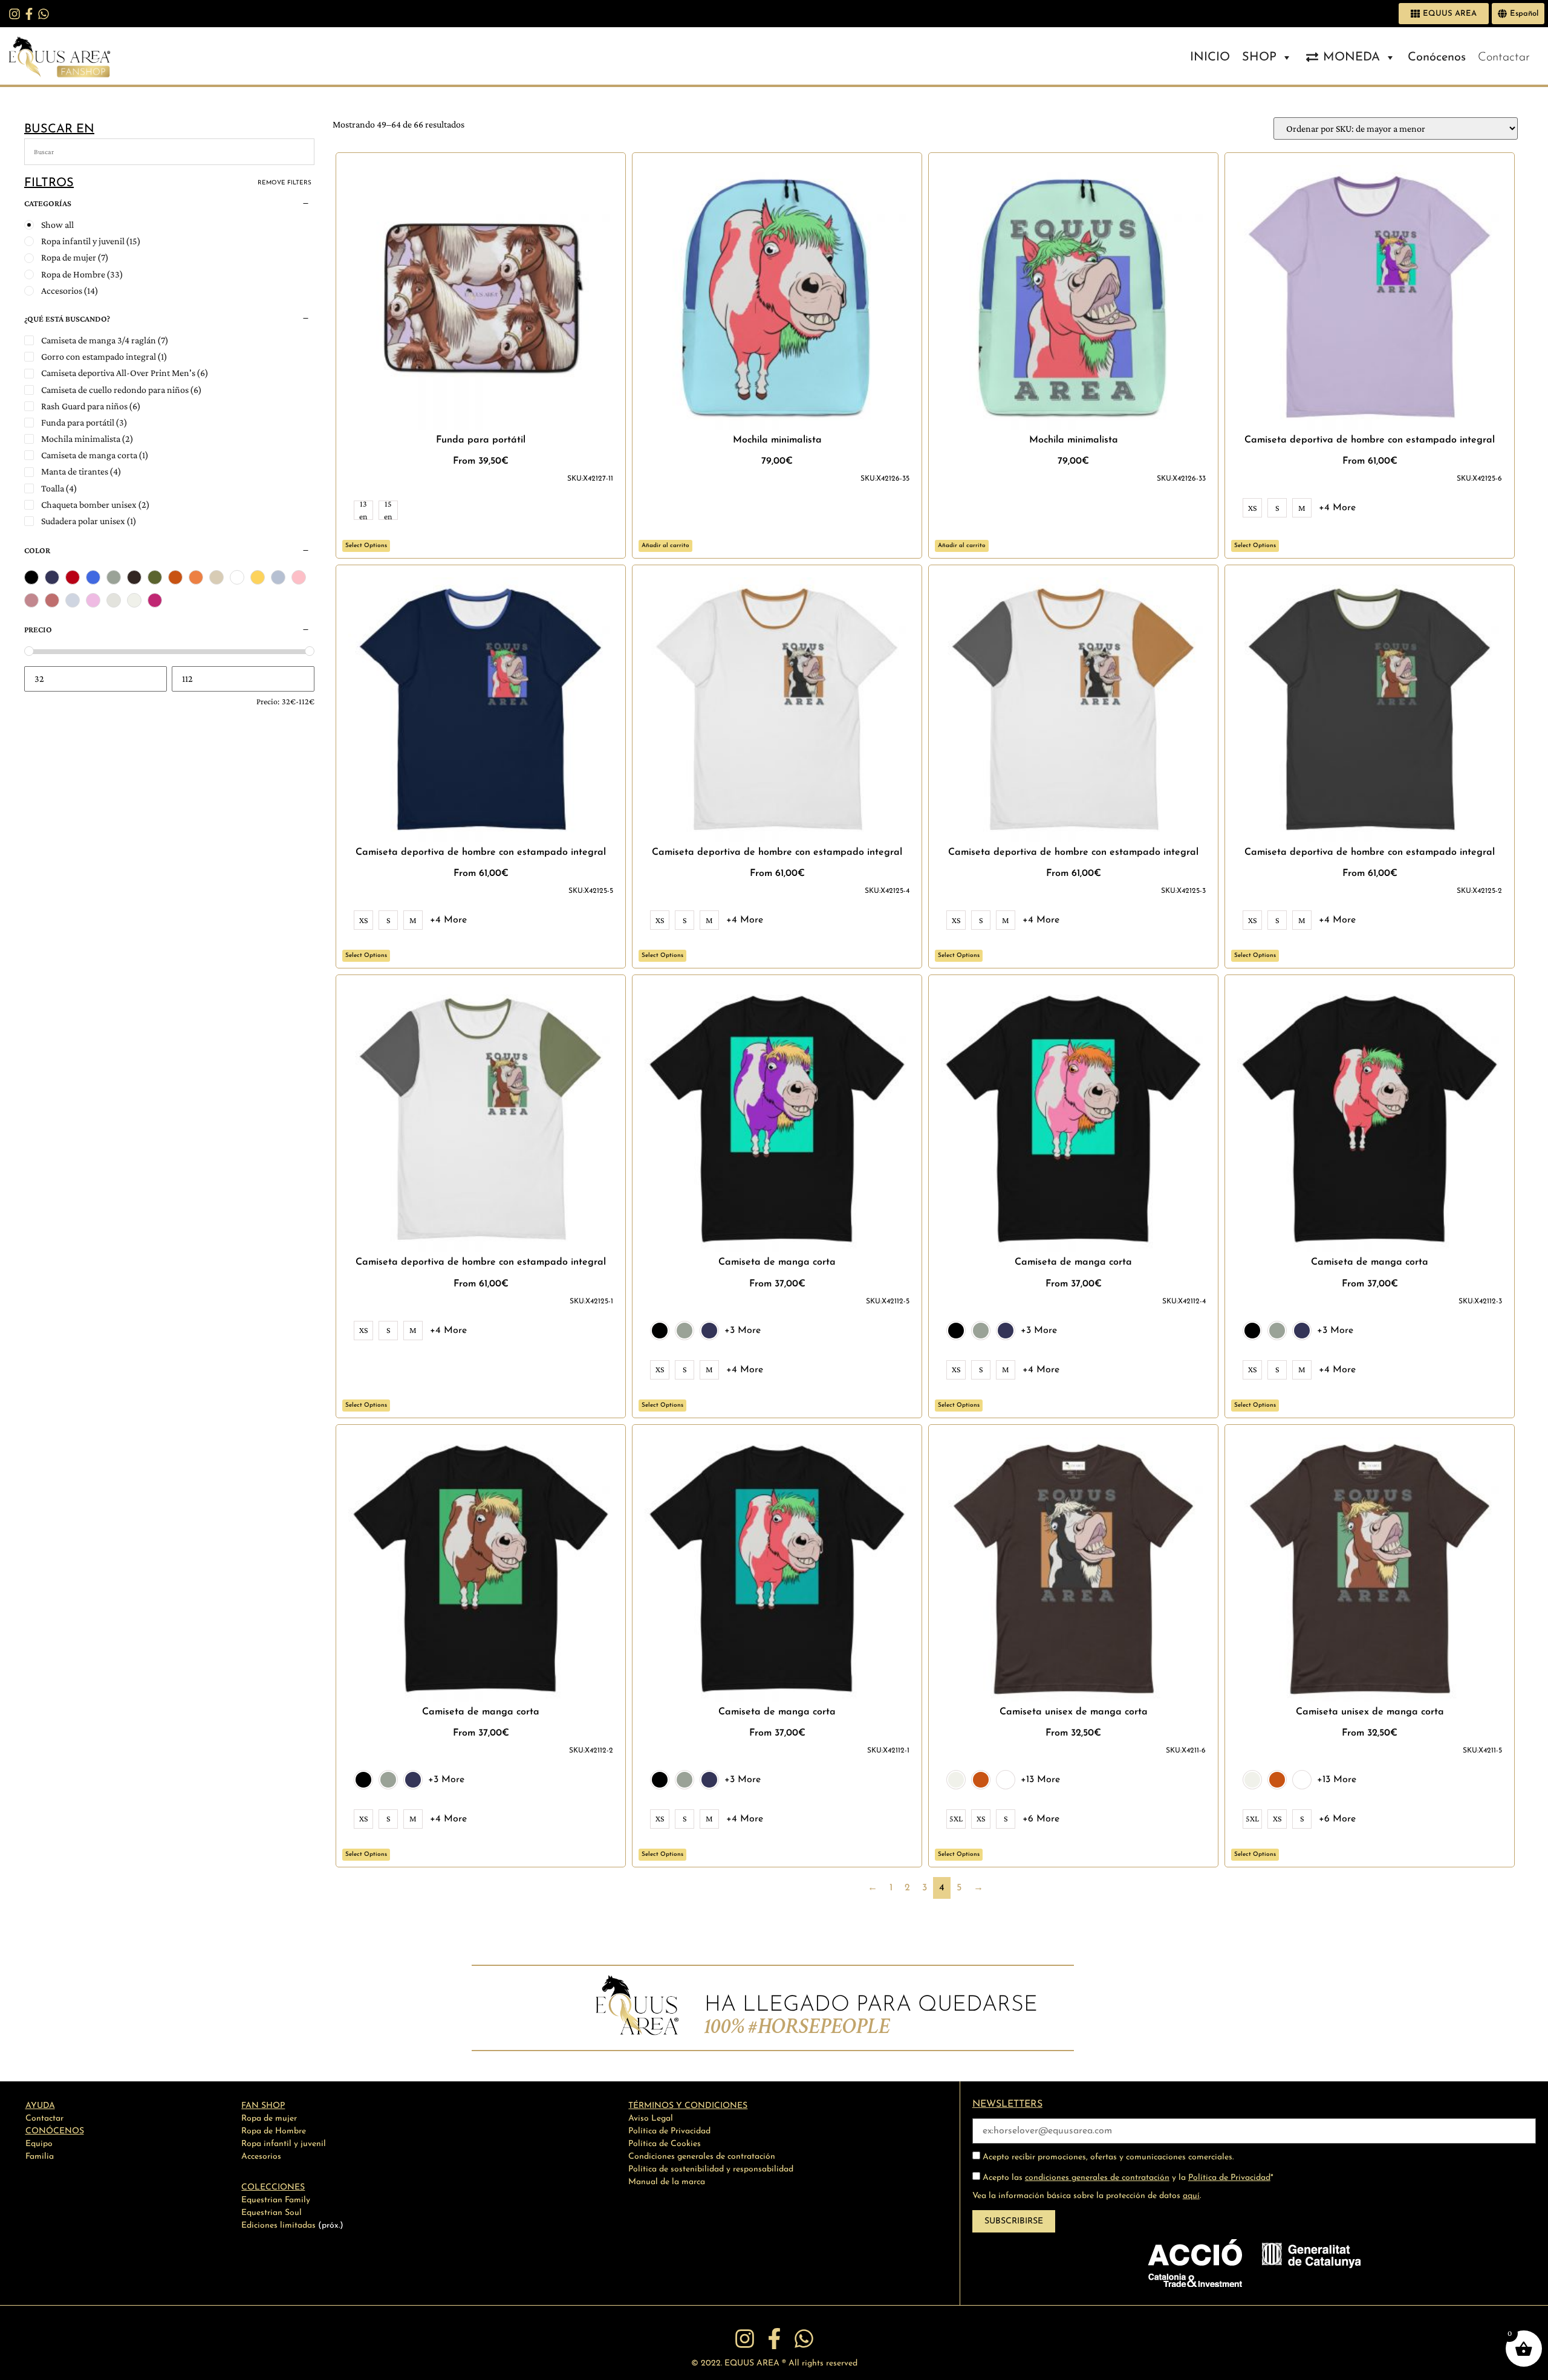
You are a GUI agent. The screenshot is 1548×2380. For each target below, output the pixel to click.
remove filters (285, 183)
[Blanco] (237, 577)
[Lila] (93, 600)
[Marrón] (134, 577)
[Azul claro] (73, 600)
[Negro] (31, 577)
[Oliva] (155, 577)
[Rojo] (73, 577)
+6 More (1041, 1819)
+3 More (743, 1331)
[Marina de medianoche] (52, 577)
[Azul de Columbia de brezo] (278, 577)
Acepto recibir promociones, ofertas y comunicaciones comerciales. (1107, 2157)
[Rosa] (299, 577)
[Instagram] (15, 14)
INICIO (1210, 57)
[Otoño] (175, 577)
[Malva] (52, 600)
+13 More (1040, 1780)
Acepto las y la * (1127, 2178)
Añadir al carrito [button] (665, 546)
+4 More (1337, 508)
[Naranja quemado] (196, 577)
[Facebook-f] (29, 14)
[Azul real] (93, 577)
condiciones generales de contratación (1097, 2178)
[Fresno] (134, 600)
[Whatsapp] (44, 14)
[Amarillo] (258, 577)
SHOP (1259, 57)
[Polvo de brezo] (216, 577)
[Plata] (114, 600)
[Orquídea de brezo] (31, 600)
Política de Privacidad (1229, 2178)
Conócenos (1437, 57)
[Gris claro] (114, 577)
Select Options (366, 546)
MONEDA (1351, 57)
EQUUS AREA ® (755, 2363)
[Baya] (155, 600)
